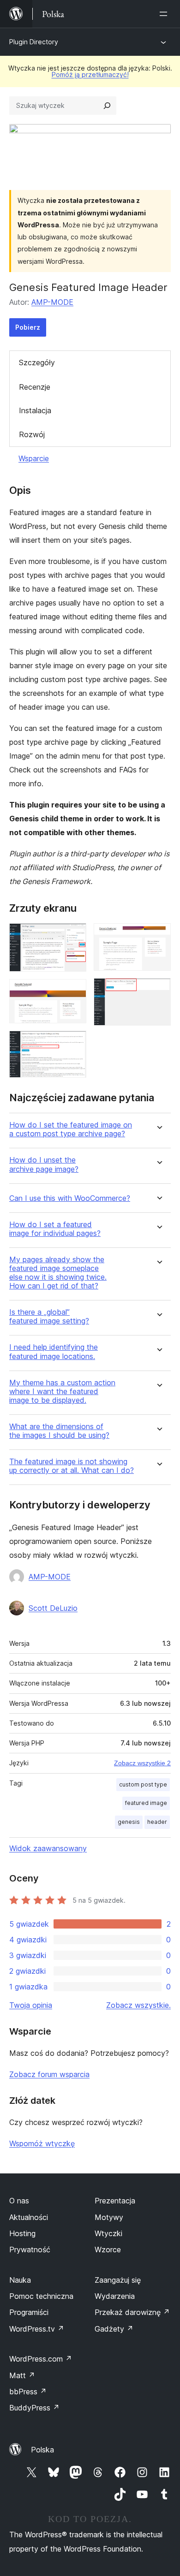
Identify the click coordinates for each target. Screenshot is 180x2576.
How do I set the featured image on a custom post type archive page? (71, 1129)
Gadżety (114, 2329)
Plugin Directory (34, 42)
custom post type (143, 1784)
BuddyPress (34, 2408)
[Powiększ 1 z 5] (74, 936)
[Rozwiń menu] (165, 14)
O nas (19, 2201)
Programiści (29, 2312)
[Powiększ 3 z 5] (74, 1043)
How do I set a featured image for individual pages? (55, 1229)
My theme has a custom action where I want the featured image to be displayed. (62, 1392)
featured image (146, 1803)
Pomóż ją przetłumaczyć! (90, 74)
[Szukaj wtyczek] (107, 106)
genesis (129, 1822)
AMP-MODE (52, 302)
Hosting (22, 2233)
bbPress (28, 2392)
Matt (22, 2375)
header (157, 1822)
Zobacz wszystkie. (138, 2005)
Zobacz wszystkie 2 (142, 1763)
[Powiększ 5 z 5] (158, 991)
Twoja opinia (31, 2005)
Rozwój (32, 434)
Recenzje (35, 387)
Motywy (109, 2217)
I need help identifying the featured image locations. (54, 1352)
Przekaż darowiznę (132, 2312)
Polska (42, 2450)
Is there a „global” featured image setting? (49, 1317)
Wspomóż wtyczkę (42, 2143)
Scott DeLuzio (53, 1608)
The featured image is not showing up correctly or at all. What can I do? (72, 1466)
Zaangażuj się (118, 2280)
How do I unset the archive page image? (44, 1164)
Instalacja (35, 410)
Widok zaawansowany (48, 1848)
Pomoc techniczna (41, 2296)
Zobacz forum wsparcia (49, 2074)
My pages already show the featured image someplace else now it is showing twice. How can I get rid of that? (58, 1273)
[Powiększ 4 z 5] (158, 936)
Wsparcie (34, 458)
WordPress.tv (37, 2329)
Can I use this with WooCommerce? (70, 1198)
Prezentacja (115, 2201)
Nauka (20, 2280)
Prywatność (30, 2250)
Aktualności (29, 2217)
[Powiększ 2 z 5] (74, 991)
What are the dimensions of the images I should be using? (59, 1431)
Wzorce (108, 2250)
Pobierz (28, 327)
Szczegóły (37, 362)
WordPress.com (41, 2359)
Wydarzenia (115, 2296)
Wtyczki (108, 2233)
